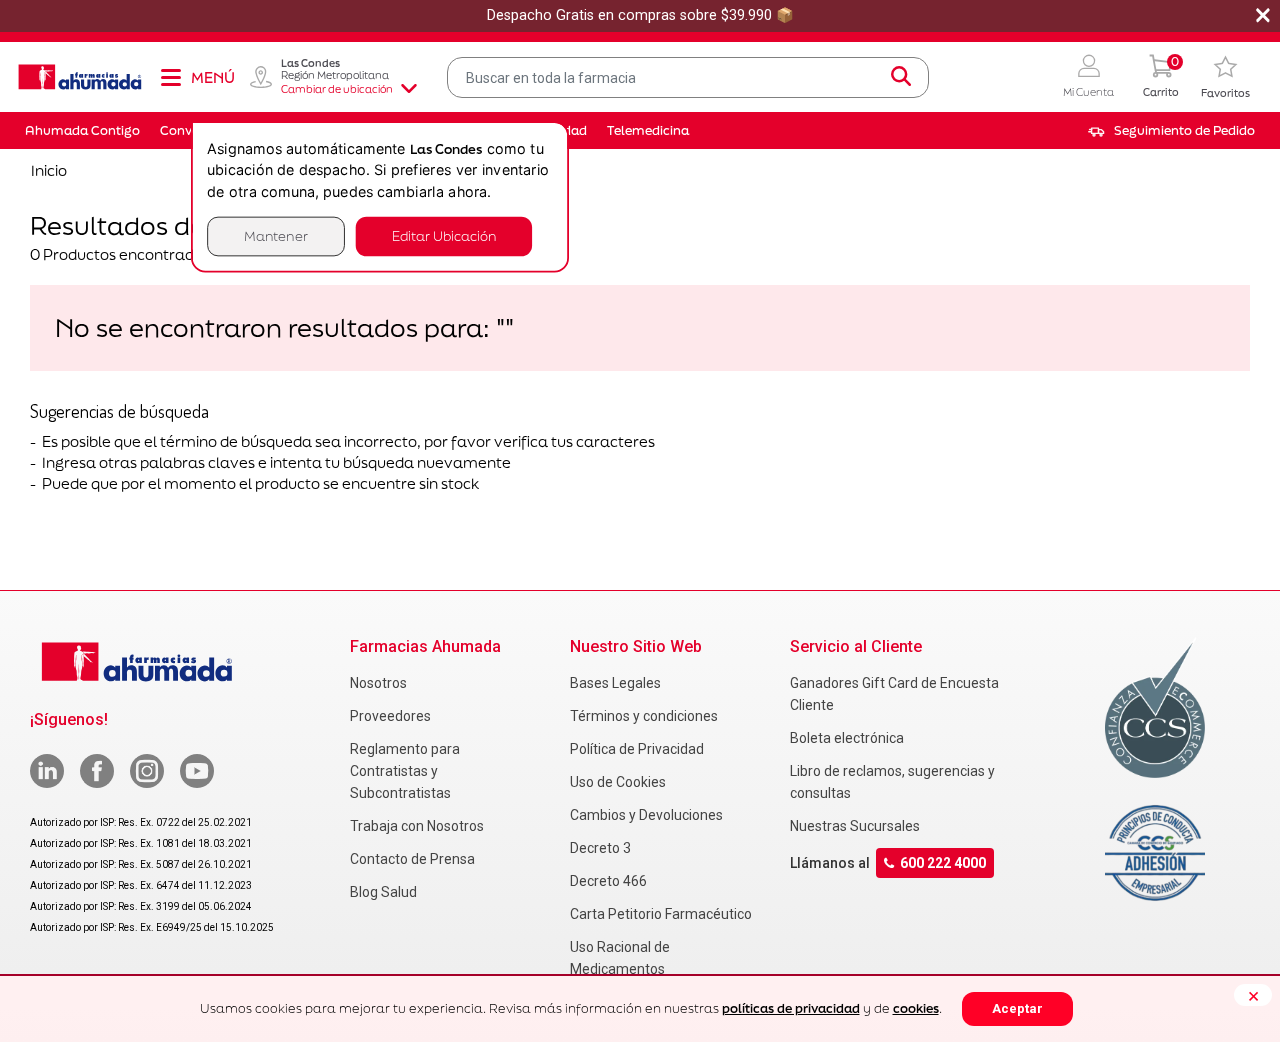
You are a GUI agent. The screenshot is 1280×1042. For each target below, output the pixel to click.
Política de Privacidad (637, 749)
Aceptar (1017, 1008)
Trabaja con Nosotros (417, 826)
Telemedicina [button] (648, 130)
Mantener (276, 236)
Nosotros (378, 683)
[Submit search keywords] (901, 77)
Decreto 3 (600, 848)
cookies (916, 1008)
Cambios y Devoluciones (646, 815)
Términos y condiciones (644, 716)
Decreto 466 (608, 881)
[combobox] (688, 77)
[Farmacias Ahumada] (80, 77)
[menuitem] (1171, 131)
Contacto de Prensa (412, 859)
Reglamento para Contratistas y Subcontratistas (405, 771)
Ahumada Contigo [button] (82, 130)
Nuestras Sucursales (855, 826)
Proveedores (390, 716)
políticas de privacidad (791, 1008)
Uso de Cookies (618, 782)
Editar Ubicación (444, 236)
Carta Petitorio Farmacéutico (661, 914)
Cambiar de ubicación (337, 89)
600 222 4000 (943, 863)
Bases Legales (615, 683)
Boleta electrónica (847, 738)
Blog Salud (383, 892)
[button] (1088, 77)
